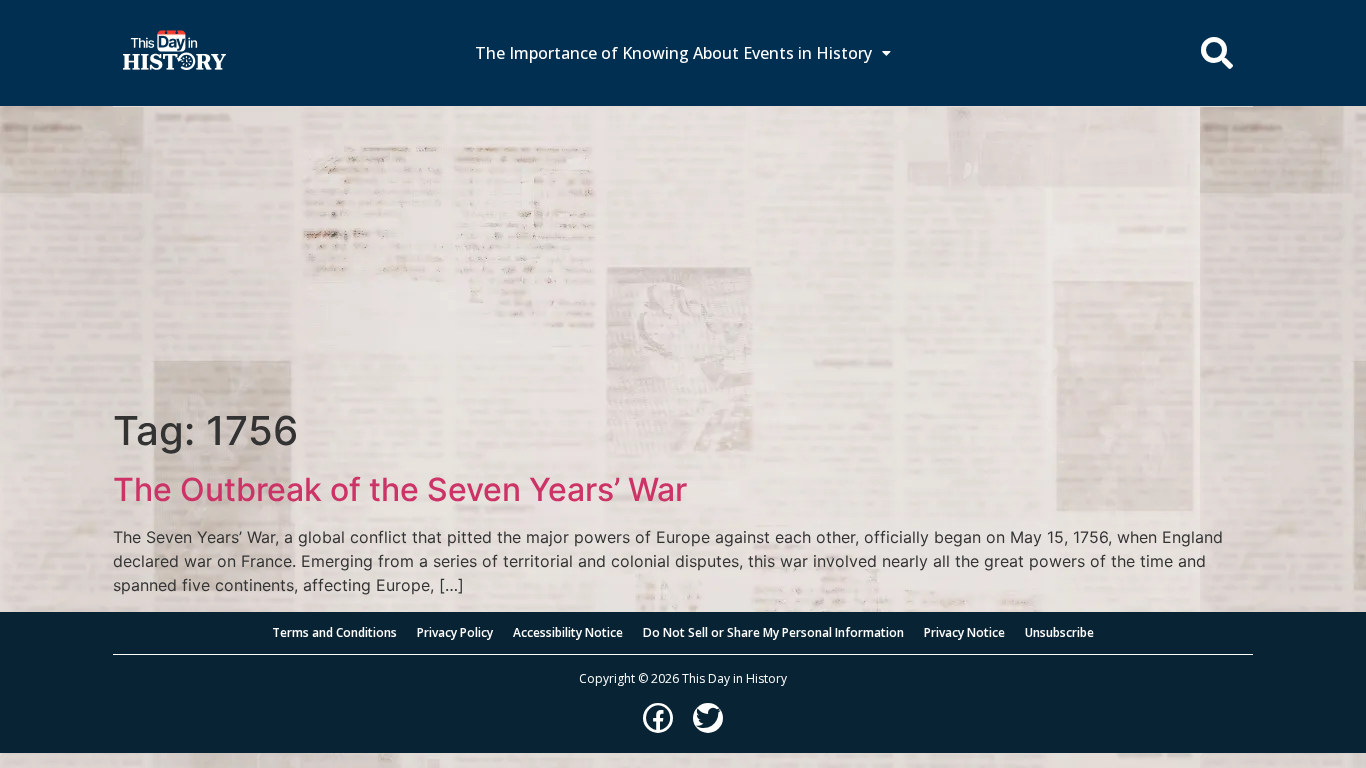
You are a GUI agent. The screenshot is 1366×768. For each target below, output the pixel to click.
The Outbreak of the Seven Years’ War (400, 489)
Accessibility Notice (568, 632)
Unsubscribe (1059, 632)
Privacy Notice (964, 632)
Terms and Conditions (334, 632)
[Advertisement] (683, 257)
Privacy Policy (455, 632)
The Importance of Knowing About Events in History (673, 53)
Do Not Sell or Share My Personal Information (773, 632)
